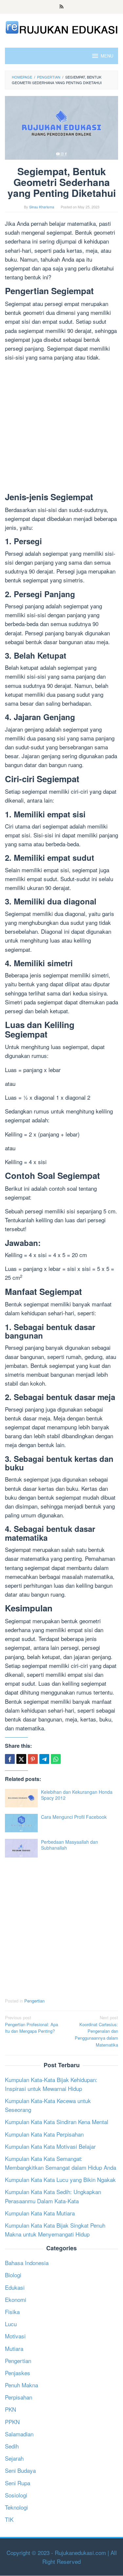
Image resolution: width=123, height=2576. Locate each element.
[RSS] (61, 7)
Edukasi (15, 2287)
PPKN (12, 2422)
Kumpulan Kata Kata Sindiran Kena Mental (57, 2122)
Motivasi (15, 2336)
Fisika (12, 2312)
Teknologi (16, 2507)
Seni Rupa (18, 2483)
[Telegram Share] (44, 1759)
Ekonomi (16, 2299)
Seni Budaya (20, 2470)
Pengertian (34, 2001)
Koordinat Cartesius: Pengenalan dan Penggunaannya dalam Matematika (96, 2031)
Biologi (13, 2275)
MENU (107, 56)
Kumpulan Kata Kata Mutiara (40, 2213)
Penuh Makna (21, 2385)
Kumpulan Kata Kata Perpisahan (44, 2134)
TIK (9, 2519)
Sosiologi (16, 2495)
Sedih (12, 2446)
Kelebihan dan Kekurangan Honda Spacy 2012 (77, 1795)
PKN (10, 2409)
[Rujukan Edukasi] (61, 26)
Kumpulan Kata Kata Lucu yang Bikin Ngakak (60, 2179)
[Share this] (10, 1759)
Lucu (11, 2324)
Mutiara (14, 2348)
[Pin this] (33, 1759)
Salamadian (19, 2434)
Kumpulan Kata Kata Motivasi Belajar (50, 2146)
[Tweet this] (21, 1759)
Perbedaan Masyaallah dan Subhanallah (70, 1845)
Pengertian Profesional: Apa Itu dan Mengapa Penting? (31, 2024)
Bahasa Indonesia (27, 2263)
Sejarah (14, 2458)
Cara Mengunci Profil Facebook (74, 1817)
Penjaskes (18, 2373)
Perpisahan (19, 2397)
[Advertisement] (61, 428)
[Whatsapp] (56, 1759)
